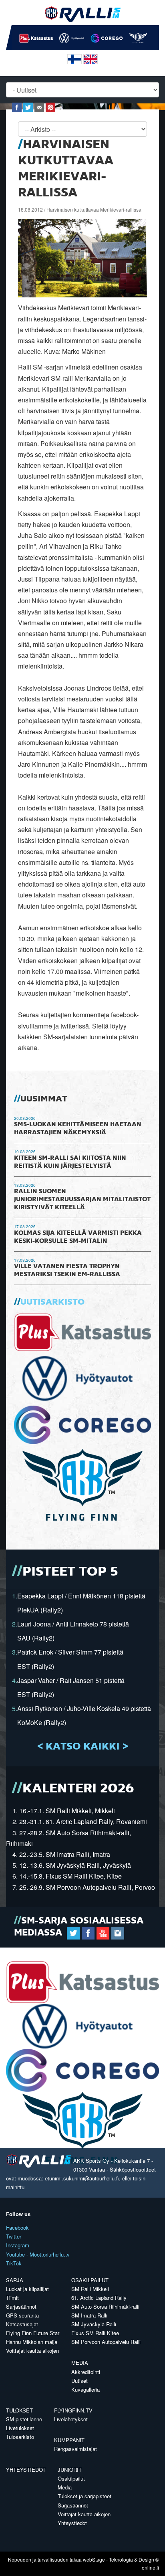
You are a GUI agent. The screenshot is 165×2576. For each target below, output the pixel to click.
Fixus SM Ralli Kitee (95, 2333)
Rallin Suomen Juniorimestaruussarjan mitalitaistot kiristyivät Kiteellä (82, 1200)
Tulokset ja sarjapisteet (85, 2496)
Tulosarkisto (20, 2437)
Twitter (14, 2236)
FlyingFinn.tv (73, 2410)
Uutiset (79, 2381)
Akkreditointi (86, 2372)
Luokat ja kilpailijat (27, 2289)
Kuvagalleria (86, 2389)
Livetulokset (20, 2428)
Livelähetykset (71, 2419)
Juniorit (70, 2470)
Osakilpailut (90, 2280)
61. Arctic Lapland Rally (99, 2298)
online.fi (150, 2567)
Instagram (18, 2245)
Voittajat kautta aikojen (32, 2351)
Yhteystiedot (26, 2470)
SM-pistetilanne (24, 2419)
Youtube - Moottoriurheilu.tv (38, 2254)
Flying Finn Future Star (33, 2333)
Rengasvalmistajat (75, 2449)
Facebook (17, 2227)
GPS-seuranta (22, 2315)
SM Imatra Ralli (89, 2315)
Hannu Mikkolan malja (32, 2342)
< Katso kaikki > (83, 1747)
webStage (94, 2559)
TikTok (14, 2263)
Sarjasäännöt (21, 2306)
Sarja (15, 2280)
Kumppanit (69, 2440)
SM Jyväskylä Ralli (94, 2324)
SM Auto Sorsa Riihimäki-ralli (105, 2306)
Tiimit (12, 2298)
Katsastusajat (22, 2324)
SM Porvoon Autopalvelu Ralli (106, 2342)
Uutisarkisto (52, 1302)
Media (80, 2363)
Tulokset (19, 2410)
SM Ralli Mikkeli (90, 2289)
